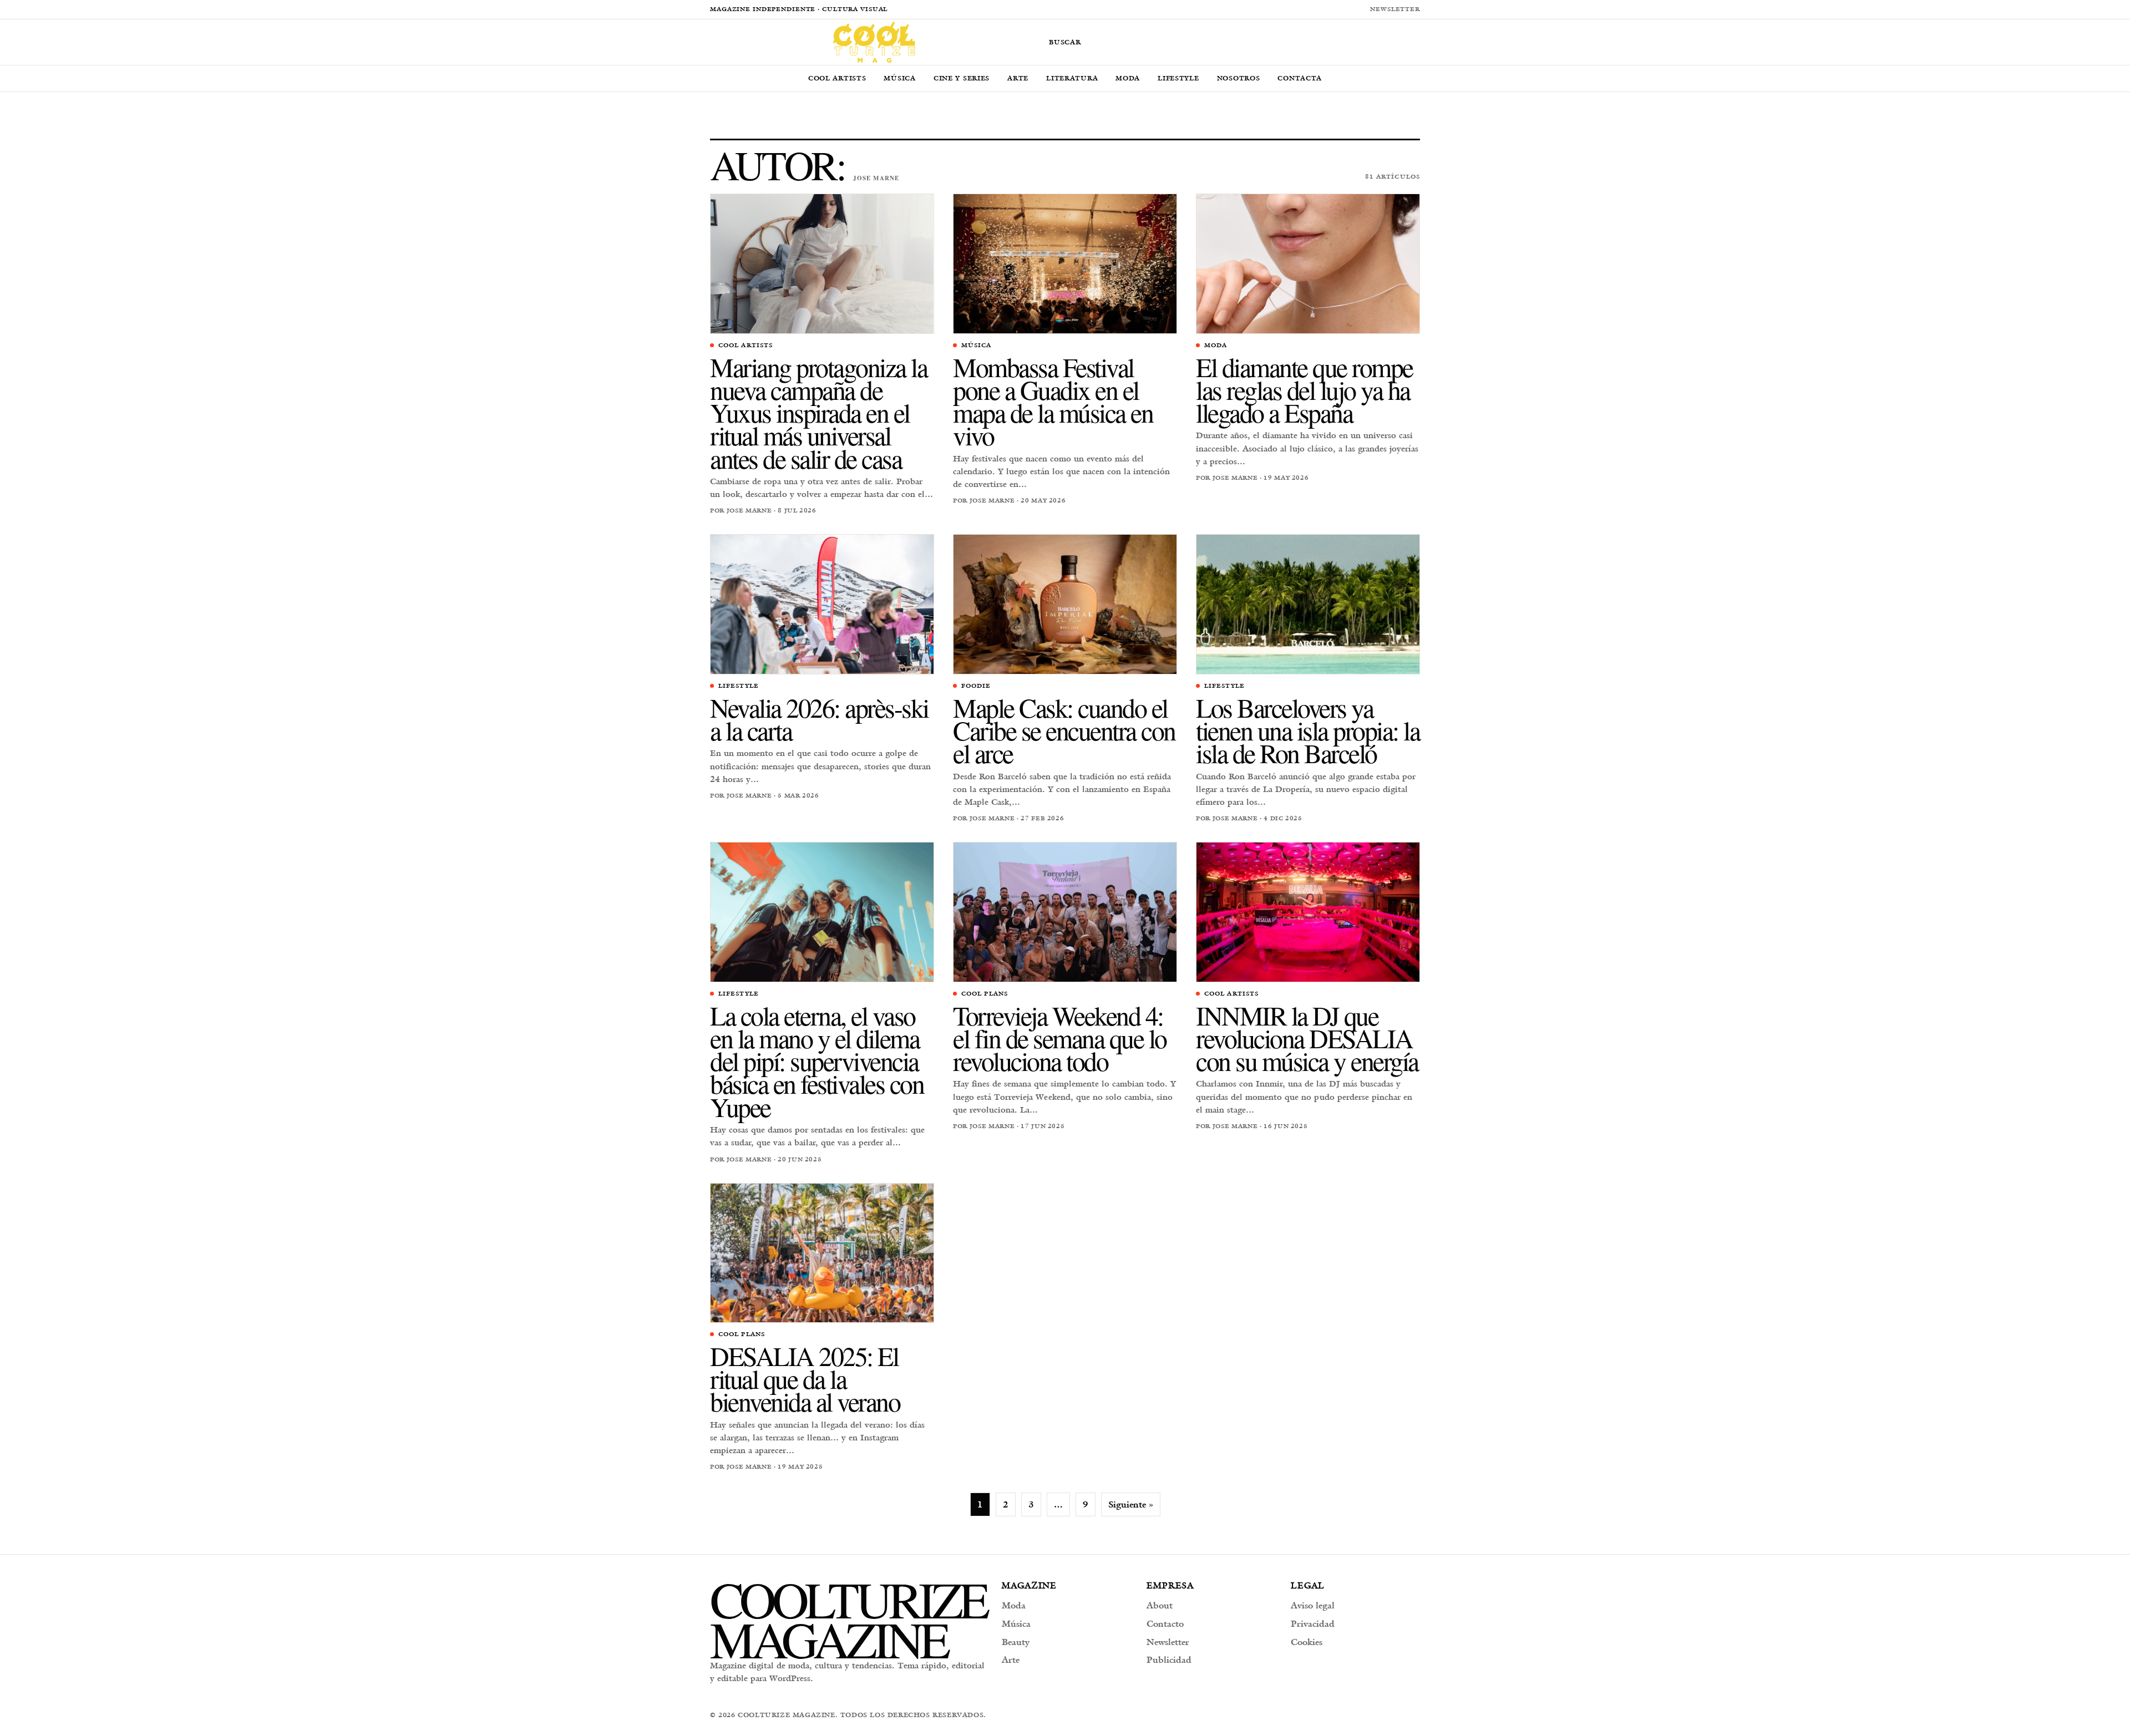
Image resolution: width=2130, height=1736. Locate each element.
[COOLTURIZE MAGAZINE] (874, 42)
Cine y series (962, 78)
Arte (1018, 78)
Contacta (1300, 78)
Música (899, 78)
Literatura (1072, 78)
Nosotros (1239, 78)
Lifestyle (1178, 78)
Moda (1128, 78)
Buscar (1065, 42)
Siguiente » (1131, 1504)
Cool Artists (837, 78)
